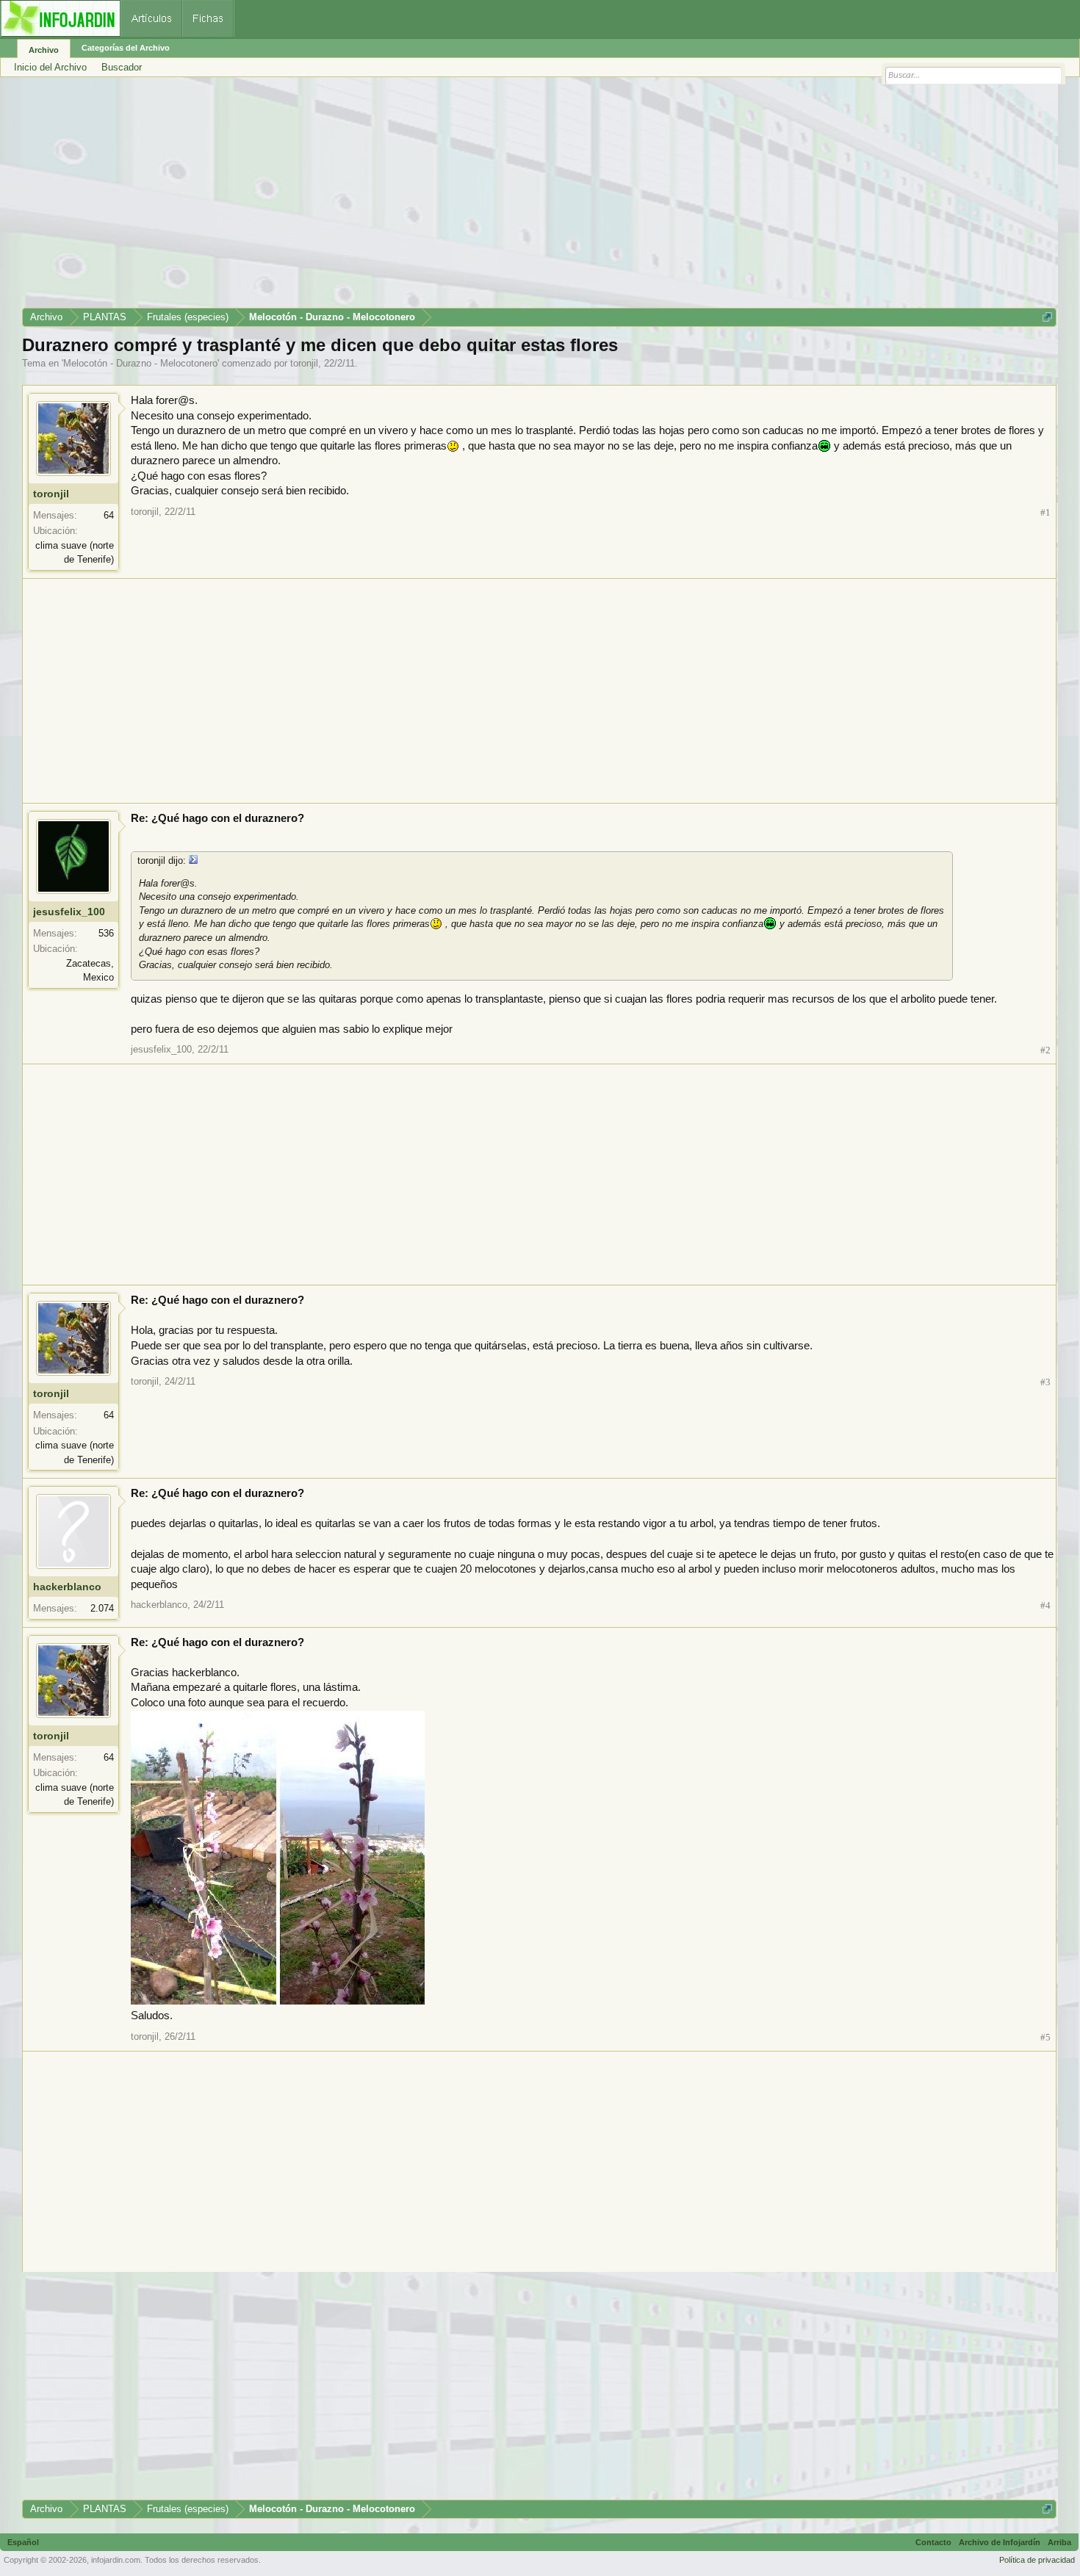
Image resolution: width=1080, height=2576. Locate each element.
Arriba (1059, 2542)
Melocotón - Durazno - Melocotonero (140, 363)
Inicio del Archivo (50, 67)
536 (106, 933)
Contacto (933, 2542)
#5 (1045, 2037)
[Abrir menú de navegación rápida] (1047, 317)
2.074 (102, 1608)
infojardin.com (116, 2560)
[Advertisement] (463, 198)
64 (109, 515)
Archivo (44, 50)
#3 (1045, 1382)
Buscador (122, 67)
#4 (1045, 1605)
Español (23, 2542)
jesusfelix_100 (69, 912)
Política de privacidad (1037, 2560)
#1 (1045, 512)
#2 (1045, 1050)
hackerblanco (67, 1587)
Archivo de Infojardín (1000, 2542)
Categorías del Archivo (126, 48)
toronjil (304, 363)
